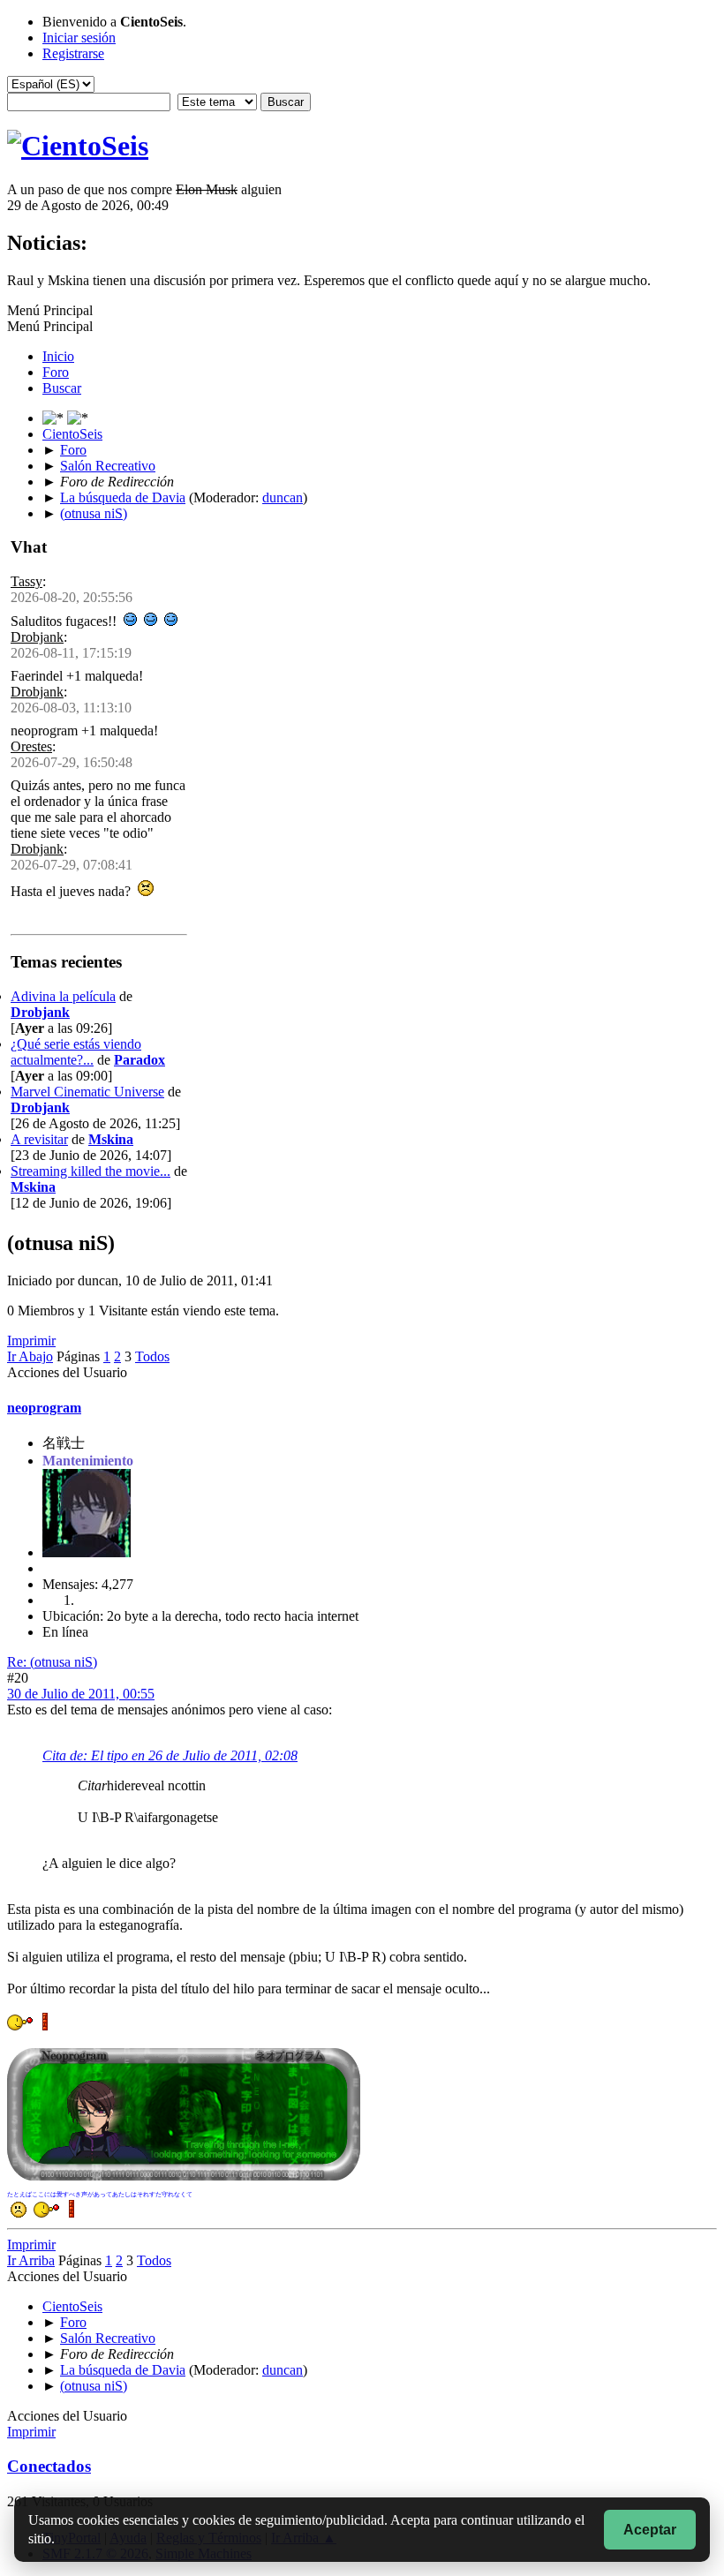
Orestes (31, 746)
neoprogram (44, 1408)
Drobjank (37, 637)
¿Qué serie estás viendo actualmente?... (76, 1052)
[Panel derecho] (55, 418)
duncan (283, 497)
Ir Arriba (31, 2260)
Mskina (111, 1139)
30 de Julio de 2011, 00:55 (81, 1694)
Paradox (140, 1060)
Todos (152, 1356)
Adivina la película (63, 996)
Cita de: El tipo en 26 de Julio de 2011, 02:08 (170, 1755)
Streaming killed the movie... (90, 1171)
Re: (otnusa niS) (52, 1662)
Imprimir (31, 1341)
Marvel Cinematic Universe (87, 1092)
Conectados (49, 2466)
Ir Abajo (30, 1356)
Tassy (26, 581)
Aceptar (650, 2530)
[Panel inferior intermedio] (78, 418)
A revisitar (39, 1139)
